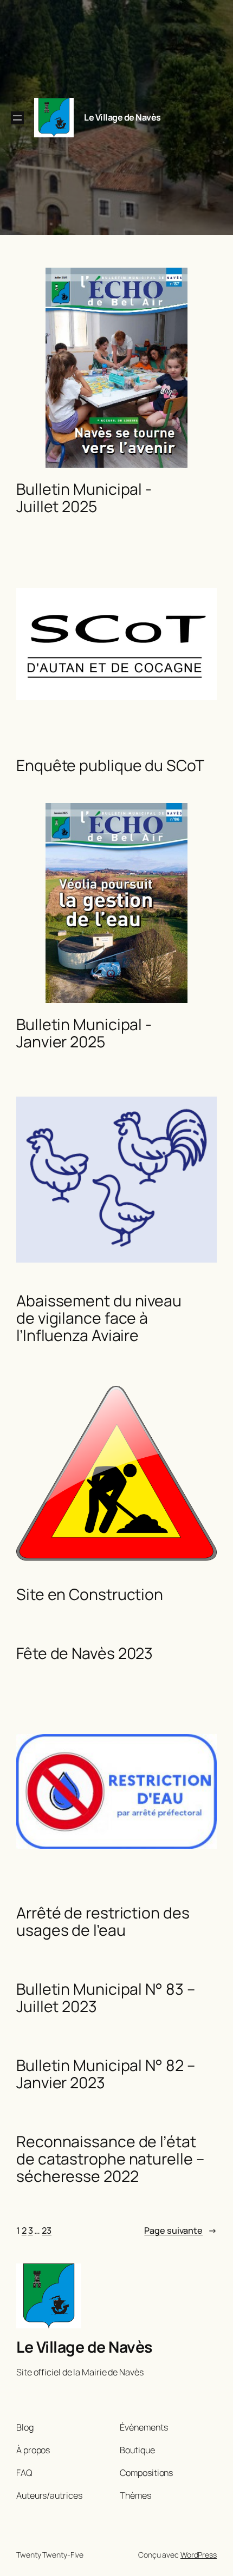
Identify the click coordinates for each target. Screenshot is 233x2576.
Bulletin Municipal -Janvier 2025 (84, 1033)
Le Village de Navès (122, 117)
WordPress (199, 2555)
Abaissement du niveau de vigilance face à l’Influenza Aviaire (99, 1318)
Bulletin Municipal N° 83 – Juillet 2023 (105, 1998)
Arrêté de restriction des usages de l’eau (103, 1922)
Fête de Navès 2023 (85, 1654)
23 (47, 2230)
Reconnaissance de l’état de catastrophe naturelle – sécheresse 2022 (110, 2159)
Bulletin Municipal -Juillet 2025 (84, 498)
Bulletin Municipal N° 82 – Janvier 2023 (105, 2074)
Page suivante (180, 2230)
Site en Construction (90, 1595)
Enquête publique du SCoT (110, 766)
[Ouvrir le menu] (17, 118)
